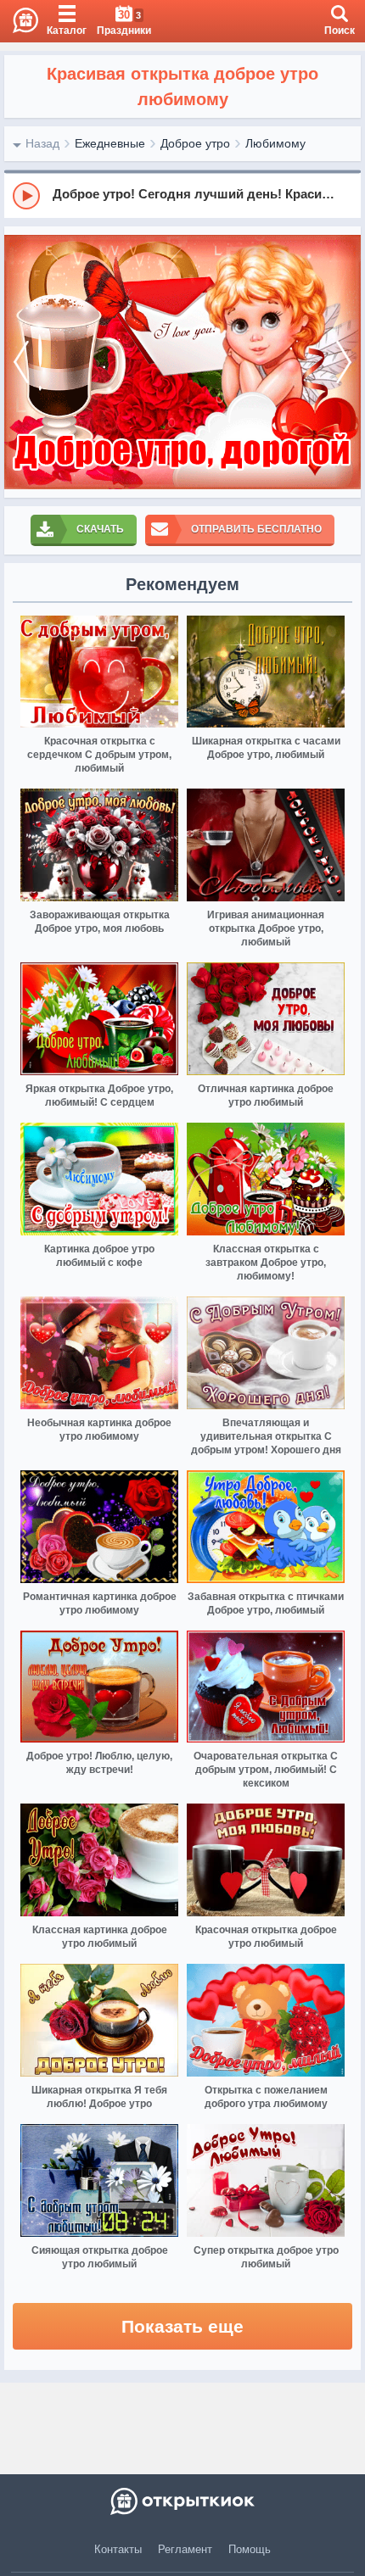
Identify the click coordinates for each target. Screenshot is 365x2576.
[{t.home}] (182, 2501)
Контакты (118, 2549)
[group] (182, 195)
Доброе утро (195, 143)
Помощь (250, 2549)
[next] (344, 362)
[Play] (26, 196)
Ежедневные (110, 143)
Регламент (185, 2549)
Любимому (275, 143)
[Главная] (19, 21)
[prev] (21, 362)
